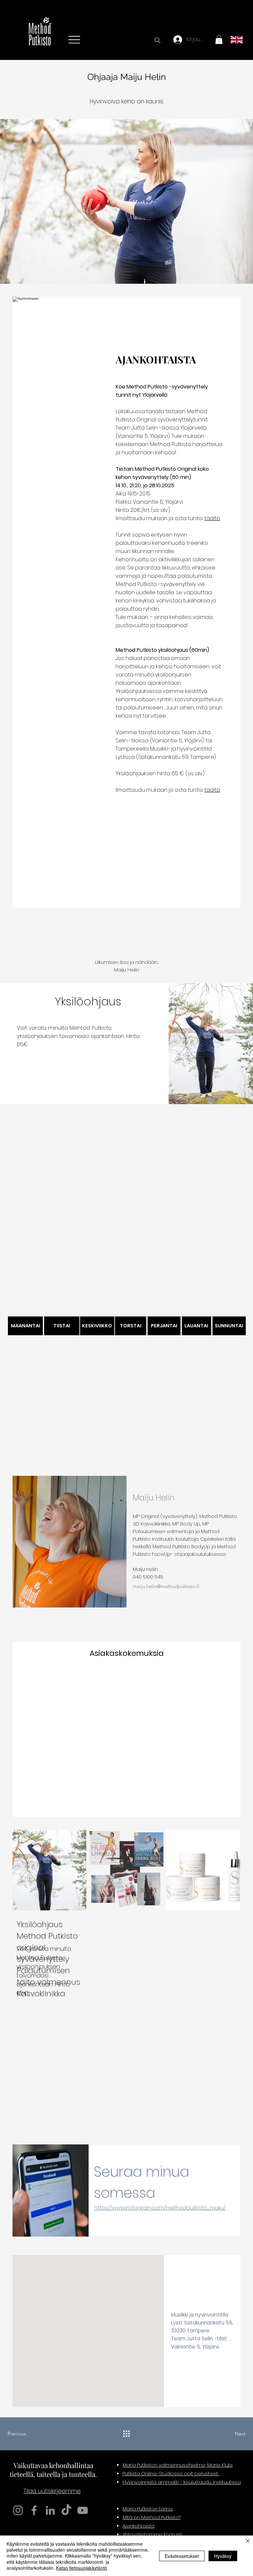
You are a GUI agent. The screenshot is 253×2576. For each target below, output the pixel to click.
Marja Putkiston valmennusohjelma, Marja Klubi (178, 2465)
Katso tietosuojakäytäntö (82, 2568)
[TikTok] (66, 2510)
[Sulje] (248, 2541)
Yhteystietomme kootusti (152, 2535)
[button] (219, 39)
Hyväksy (223, 2556)
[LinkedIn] (50, 2510)
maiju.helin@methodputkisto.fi (166, 1586)
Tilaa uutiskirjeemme (52, 2491)
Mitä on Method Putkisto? (152, 2517)
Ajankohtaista (139, 2526)
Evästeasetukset (182, 2556)
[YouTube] (83, 2510)
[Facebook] (34, 2510)
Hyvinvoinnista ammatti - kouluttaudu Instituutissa (182, 2482)
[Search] (157, 40)
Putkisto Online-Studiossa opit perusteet (171, 2474)
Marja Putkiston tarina (148, 2509)
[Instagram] (18, 2510)
